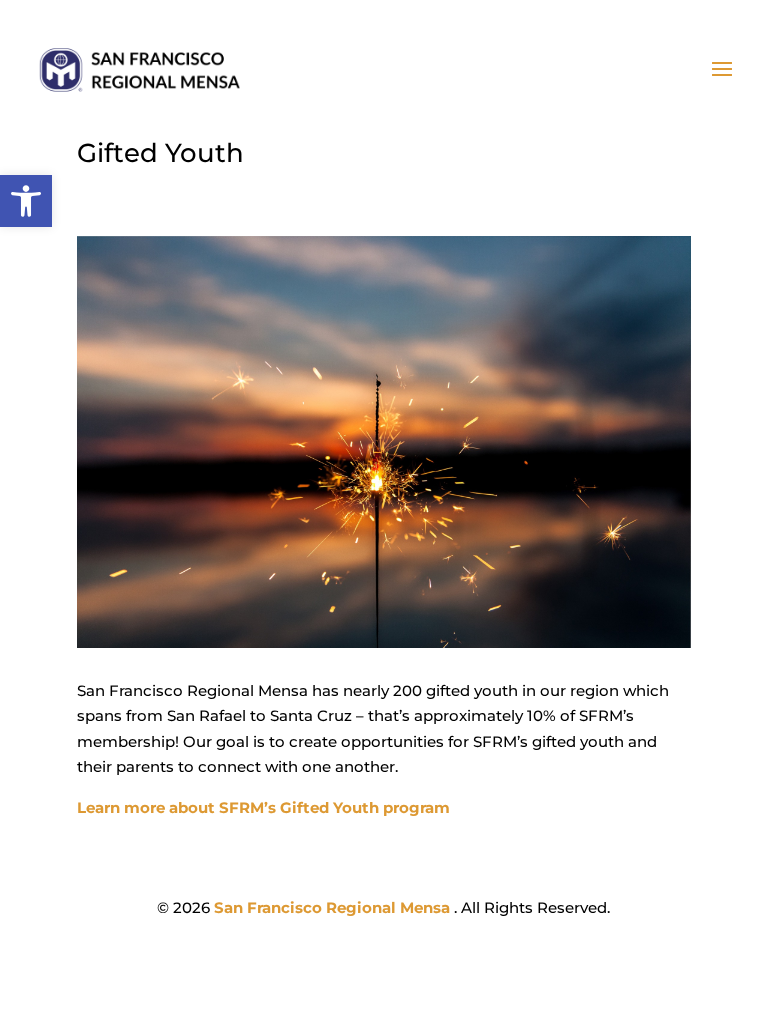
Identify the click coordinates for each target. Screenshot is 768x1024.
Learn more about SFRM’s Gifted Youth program (263, 807)
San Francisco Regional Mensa (334, 907)
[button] (26, 201)
